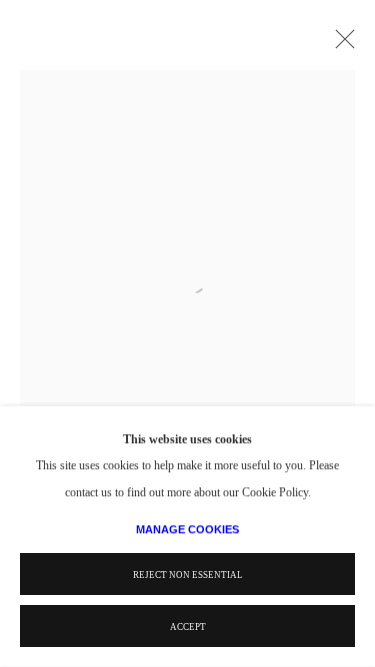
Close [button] (340, 45)
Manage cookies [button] (187, 529)
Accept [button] (188, 627)
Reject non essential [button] (188, 575)
